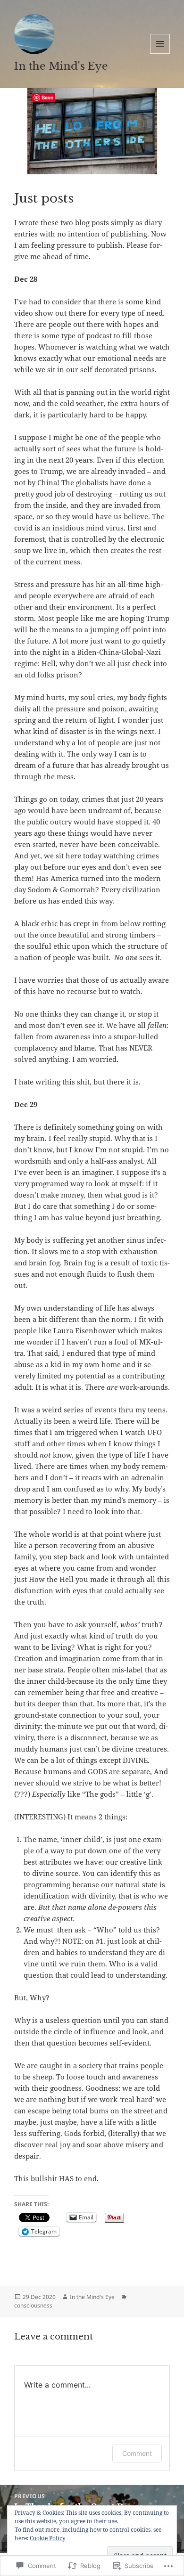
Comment (137, 2453)
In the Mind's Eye (61, 66)
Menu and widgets (160, 53)
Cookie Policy (48, 2538)
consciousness (33, 2305)
